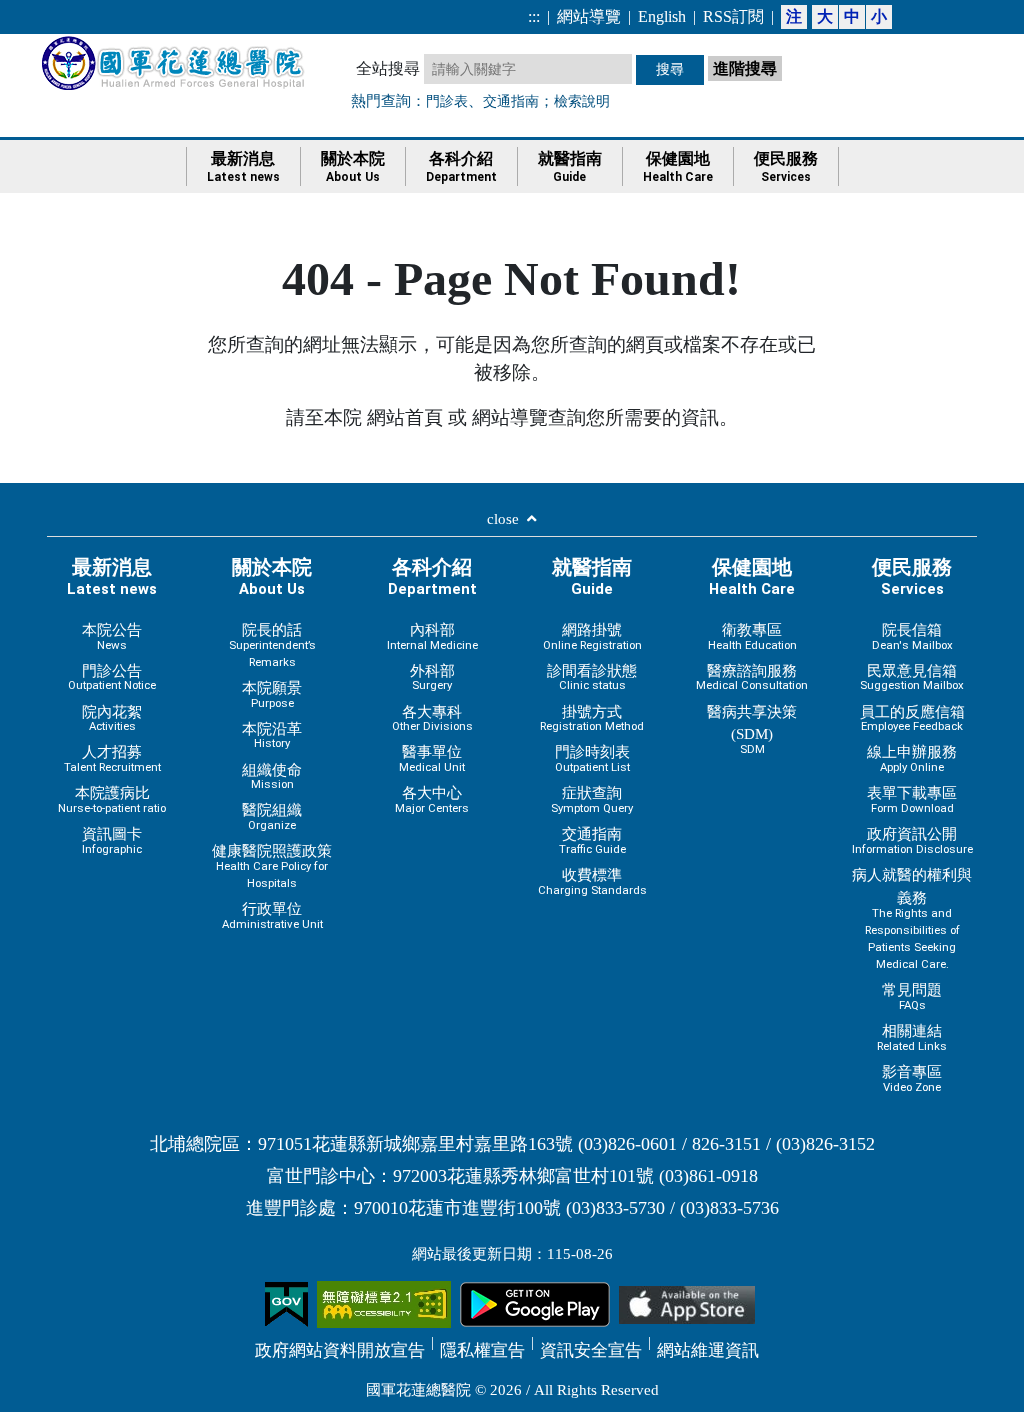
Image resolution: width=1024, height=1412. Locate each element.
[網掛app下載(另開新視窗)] (535, 1303)
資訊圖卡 (112, 840)
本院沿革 (272, 735)
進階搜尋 (747, 66)
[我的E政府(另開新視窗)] (286, 1303)
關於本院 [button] (353, 167)
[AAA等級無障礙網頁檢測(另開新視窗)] (384, 1303)
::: (534, 16)
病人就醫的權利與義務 (912, 918)
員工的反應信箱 (912, 718)
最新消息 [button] (243, 167)
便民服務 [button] (786, 167)
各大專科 (432, 718)
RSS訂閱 (733, 16)
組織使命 (272, 776)
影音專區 (912, 1078)
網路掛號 (592, 636)
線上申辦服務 (912, 758)
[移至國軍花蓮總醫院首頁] (175, 63)
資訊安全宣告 (591, 1350)
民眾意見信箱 (912, 677)
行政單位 (272, 915)
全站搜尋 (388, 68)
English (662, 16)
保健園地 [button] (678, 167)
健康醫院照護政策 (272, 866)
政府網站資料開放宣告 (340, 1350)
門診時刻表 (592, 758)
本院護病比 (112, 799)
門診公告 (112, 677)
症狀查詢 (592, 799)
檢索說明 (582, 101)
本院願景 (272, 694)
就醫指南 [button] (570, 167)
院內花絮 (112, 718)
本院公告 (112, 636)
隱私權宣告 (482, 1350)
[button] (512, 522)
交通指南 (511, 101)
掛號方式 (592, 718)
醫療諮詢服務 (752, 677)
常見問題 (912, 996)
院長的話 (272, 645)
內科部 (432, 636)
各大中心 (432, 799)
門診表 (447, 101)
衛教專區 (752, 636)
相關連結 (912, 1037)
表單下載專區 (912, 799)
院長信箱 (912, 636)
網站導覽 (589, 16)
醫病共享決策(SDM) (752, 730)
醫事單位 (432, 758)
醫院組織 (272, 816)
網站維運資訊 (708, 1350)
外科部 (432, 677)
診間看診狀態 (592, 677)
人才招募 (112, 758)
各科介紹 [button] (461, 167)
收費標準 (592, 881)
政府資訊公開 (912, 840)
